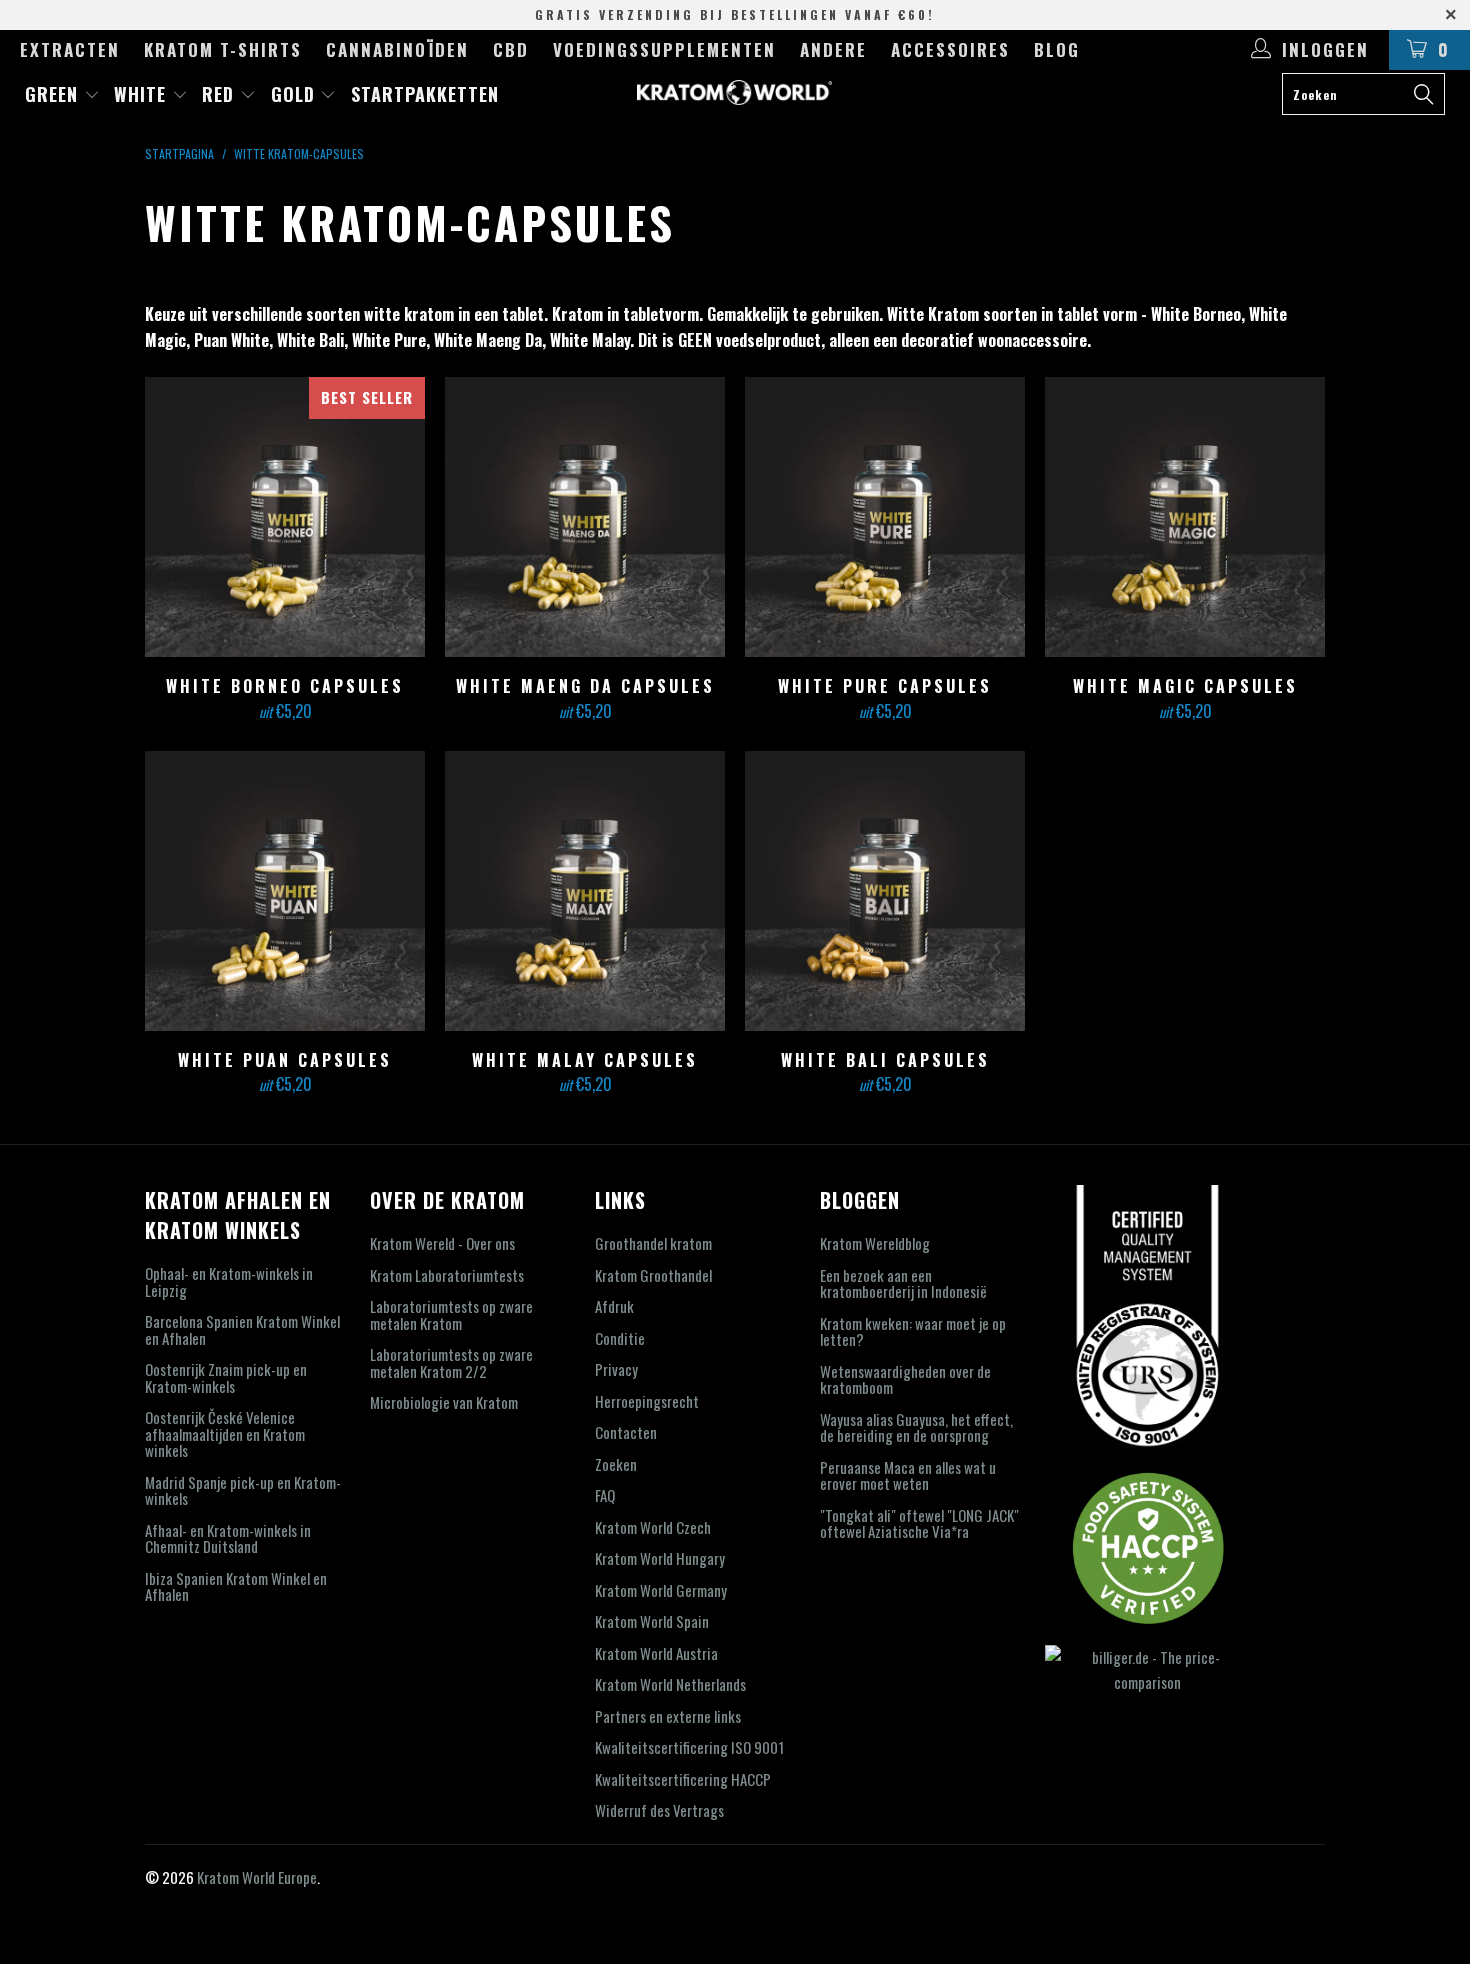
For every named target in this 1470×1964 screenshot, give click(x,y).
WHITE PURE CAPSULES (885, 517)
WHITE (143, 94)
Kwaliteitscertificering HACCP (683, 1779)
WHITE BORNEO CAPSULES (285, 517)
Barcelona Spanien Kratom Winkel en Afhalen (242, 1329)
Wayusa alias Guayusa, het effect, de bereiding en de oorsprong (916, 1427)
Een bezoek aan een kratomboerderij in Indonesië (903, 1283)
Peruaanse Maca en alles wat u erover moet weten (908, 1475)
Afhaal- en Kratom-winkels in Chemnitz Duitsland (228, 1538)
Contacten (626, 1432)
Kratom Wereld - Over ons (442, 1243)
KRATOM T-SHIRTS (223, 49)
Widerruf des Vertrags (659, 1810)
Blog (1057, 49)
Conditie (620, 1338)
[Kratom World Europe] (734, 92)
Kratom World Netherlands (670, 1684)
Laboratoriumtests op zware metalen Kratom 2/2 (451, 1362)
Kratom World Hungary (660, 1558)
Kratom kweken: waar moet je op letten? (913, 1331)
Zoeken (616, 1464)
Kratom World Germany (661, 1590)
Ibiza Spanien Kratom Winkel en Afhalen (236, 1586)
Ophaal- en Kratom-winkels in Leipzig (229, 1281)
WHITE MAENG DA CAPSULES (585, 517)
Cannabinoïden (397, 49)
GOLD (296, 94)
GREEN (54, 94)
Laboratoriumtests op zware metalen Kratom (451, 1314)
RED (221, 94)
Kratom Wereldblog (875, 1243)
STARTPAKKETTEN (425, 94)
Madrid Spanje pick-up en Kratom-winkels (243, 1490)
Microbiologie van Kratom (444, 1402)
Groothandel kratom (653, 1243)
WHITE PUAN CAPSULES (285, 891)
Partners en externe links (668, 1716)
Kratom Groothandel (653, 1275)
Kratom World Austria (656, 1653)
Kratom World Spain (652, 1621)
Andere (833, 49)
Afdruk (614, 1306)
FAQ (605, 1495)
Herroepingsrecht (647, 1401)
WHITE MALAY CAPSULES (585, 891)
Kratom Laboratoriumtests (447, 1275)
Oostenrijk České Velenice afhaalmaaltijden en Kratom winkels (225, 1433)
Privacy (616, 1369)
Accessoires (950, 49)
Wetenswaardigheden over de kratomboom (905, 1379)
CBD (511, 49)
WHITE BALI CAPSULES (885, 891)
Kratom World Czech (653, 1527)
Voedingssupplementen (664, 49)
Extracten (70, 49)
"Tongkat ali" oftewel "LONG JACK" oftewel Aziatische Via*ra (919, 1523)
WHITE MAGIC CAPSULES (1185, 517)
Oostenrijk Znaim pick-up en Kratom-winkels (226, 1377)
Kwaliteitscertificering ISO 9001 (689, 1747)
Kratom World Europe (257, 1877)
